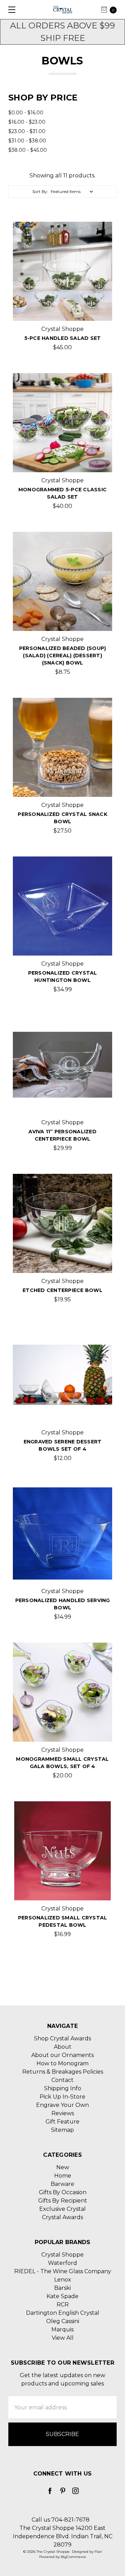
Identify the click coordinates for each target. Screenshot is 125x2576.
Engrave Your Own (62, 2105)
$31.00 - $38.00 (27, 141)
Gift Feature (62, 2122)
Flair (98, 2552)
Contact (62, 2080)
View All (63, 2338)
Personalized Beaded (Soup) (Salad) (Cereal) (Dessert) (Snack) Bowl (63, 656)
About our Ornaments (62, 2055)
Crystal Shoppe (62, 2255)
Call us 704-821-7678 (61, 2520)
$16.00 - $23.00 (27, 122)
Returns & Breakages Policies (63, 2072)
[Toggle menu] (10, 10)
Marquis (62, 2329)
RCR (63, 2305)
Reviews (63, 2113)
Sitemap (62, 2130)
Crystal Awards (62, 2217)
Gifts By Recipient (63, 2201)
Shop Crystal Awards (62, 2038)
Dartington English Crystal (63, 2313)
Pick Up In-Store (62, 2097)
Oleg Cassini (63, 2321)
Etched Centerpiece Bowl (62, 1290)
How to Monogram (62, 2063)
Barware (62, 2184)
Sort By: (40, 191)
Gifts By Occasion (63, 2192)
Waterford (62, 2263)
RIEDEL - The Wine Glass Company (63, 2271)
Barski (62, 2288)
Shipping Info (63, 2088)
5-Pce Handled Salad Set (63, 338)
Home (63, 2176)
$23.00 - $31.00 (27, 131)
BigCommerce (73, 2557)
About (63, 2047)
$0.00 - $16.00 (26, 113)
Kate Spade (62, 2296)
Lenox (63, 2280)
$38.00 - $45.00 (28, 150)
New (63, 2167)
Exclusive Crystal (62, 2209)
